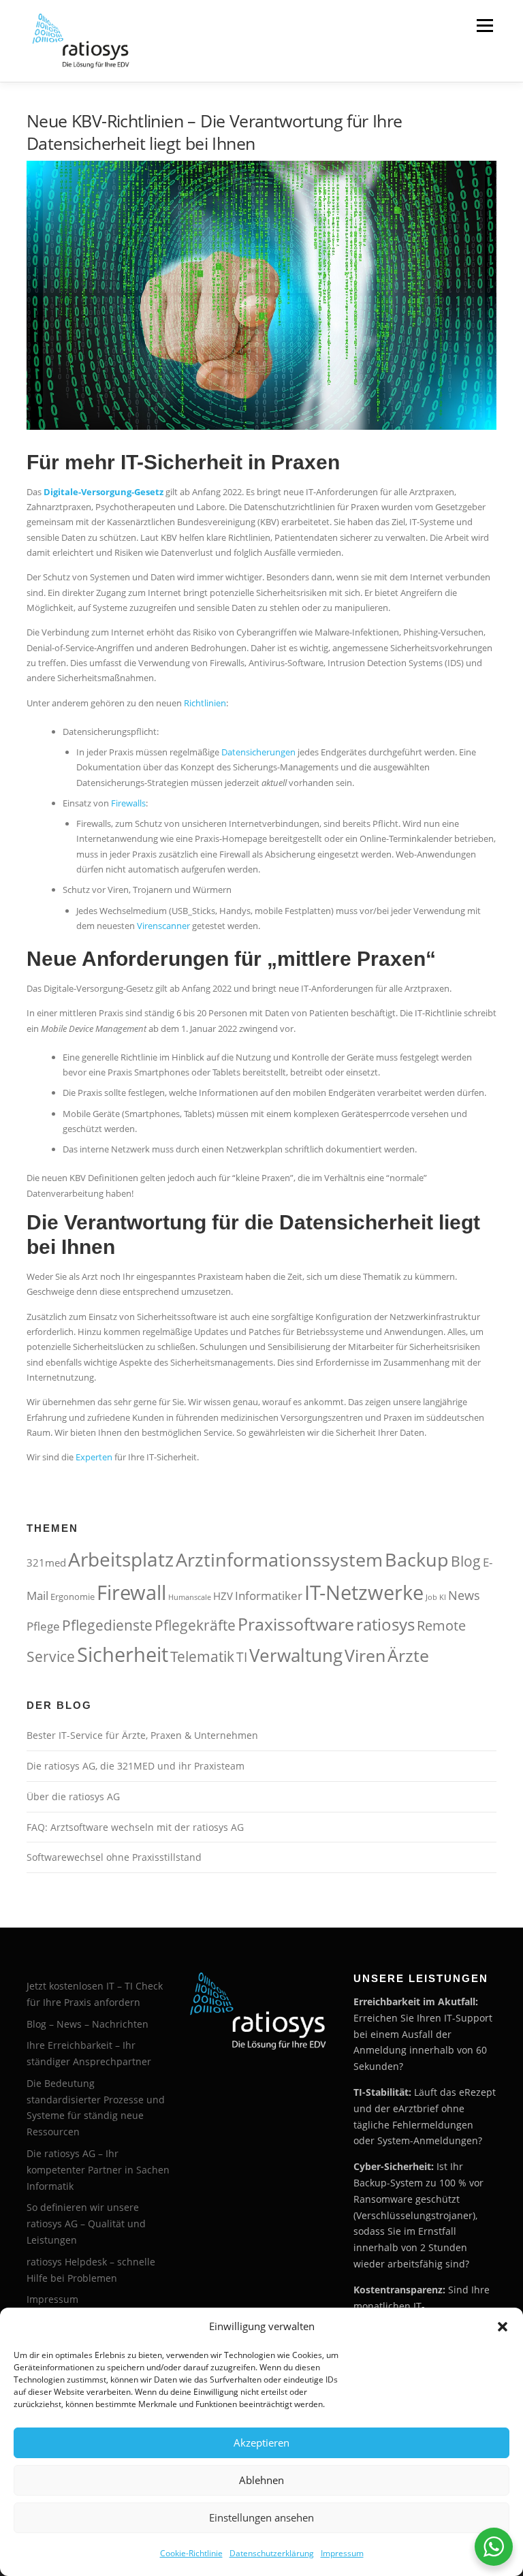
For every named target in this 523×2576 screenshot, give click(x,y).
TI (242, 1657)
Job (431, 1597)
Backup (417, 1559)
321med (46, 1562)
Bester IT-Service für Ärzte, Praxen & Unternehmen (142, 1735)
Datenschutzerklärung (272, 2553)
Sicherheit (123, 1654)
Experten (94, 1457)
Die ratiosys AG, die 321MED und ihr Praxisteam (136, 1766)
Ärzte (408, 1655)
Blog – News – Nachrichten (88, 2024)
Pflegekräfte (195, 1625)
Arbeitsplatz (121, 1559)
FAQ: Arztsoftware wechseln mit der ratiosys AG (135, 1827)
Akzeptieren (261, 2443)
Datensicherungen (258, 752)
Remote (441, 1625)
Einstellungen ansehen (261, 2517)
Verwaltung (296, 1655)
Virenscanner (163, 926)
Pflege (43, 1626)
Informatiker (269, 1596)
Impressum (342, 2553)
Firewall (131, 1592)
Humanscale (190, 1597)
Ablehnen (261, 2480)
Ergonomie (73, 1597)
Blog (466, 1561)
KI (443, 1597)
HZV (223, 1596)
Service (51, 1656)
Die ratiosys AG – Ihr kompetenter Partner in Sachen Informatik (98, 2170)
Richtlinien (205, 703)
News (464, 1595)
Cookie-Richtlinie (191, 2553)
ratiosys (385, 1624)
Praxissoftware (296, 1624)
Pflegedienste (107, 1625)
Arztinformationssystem (279, 1559)
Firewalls (128, 803)
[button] (503, 2327)
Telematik (202, 1656)
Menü (485, 25)
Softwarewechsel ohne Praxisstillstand (114, 1857)
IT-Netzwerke (364, 1592)
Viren (365, 1655)
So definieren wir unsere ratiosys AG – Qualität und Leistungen (86, 2224)
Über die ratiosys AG (73, 1796)
